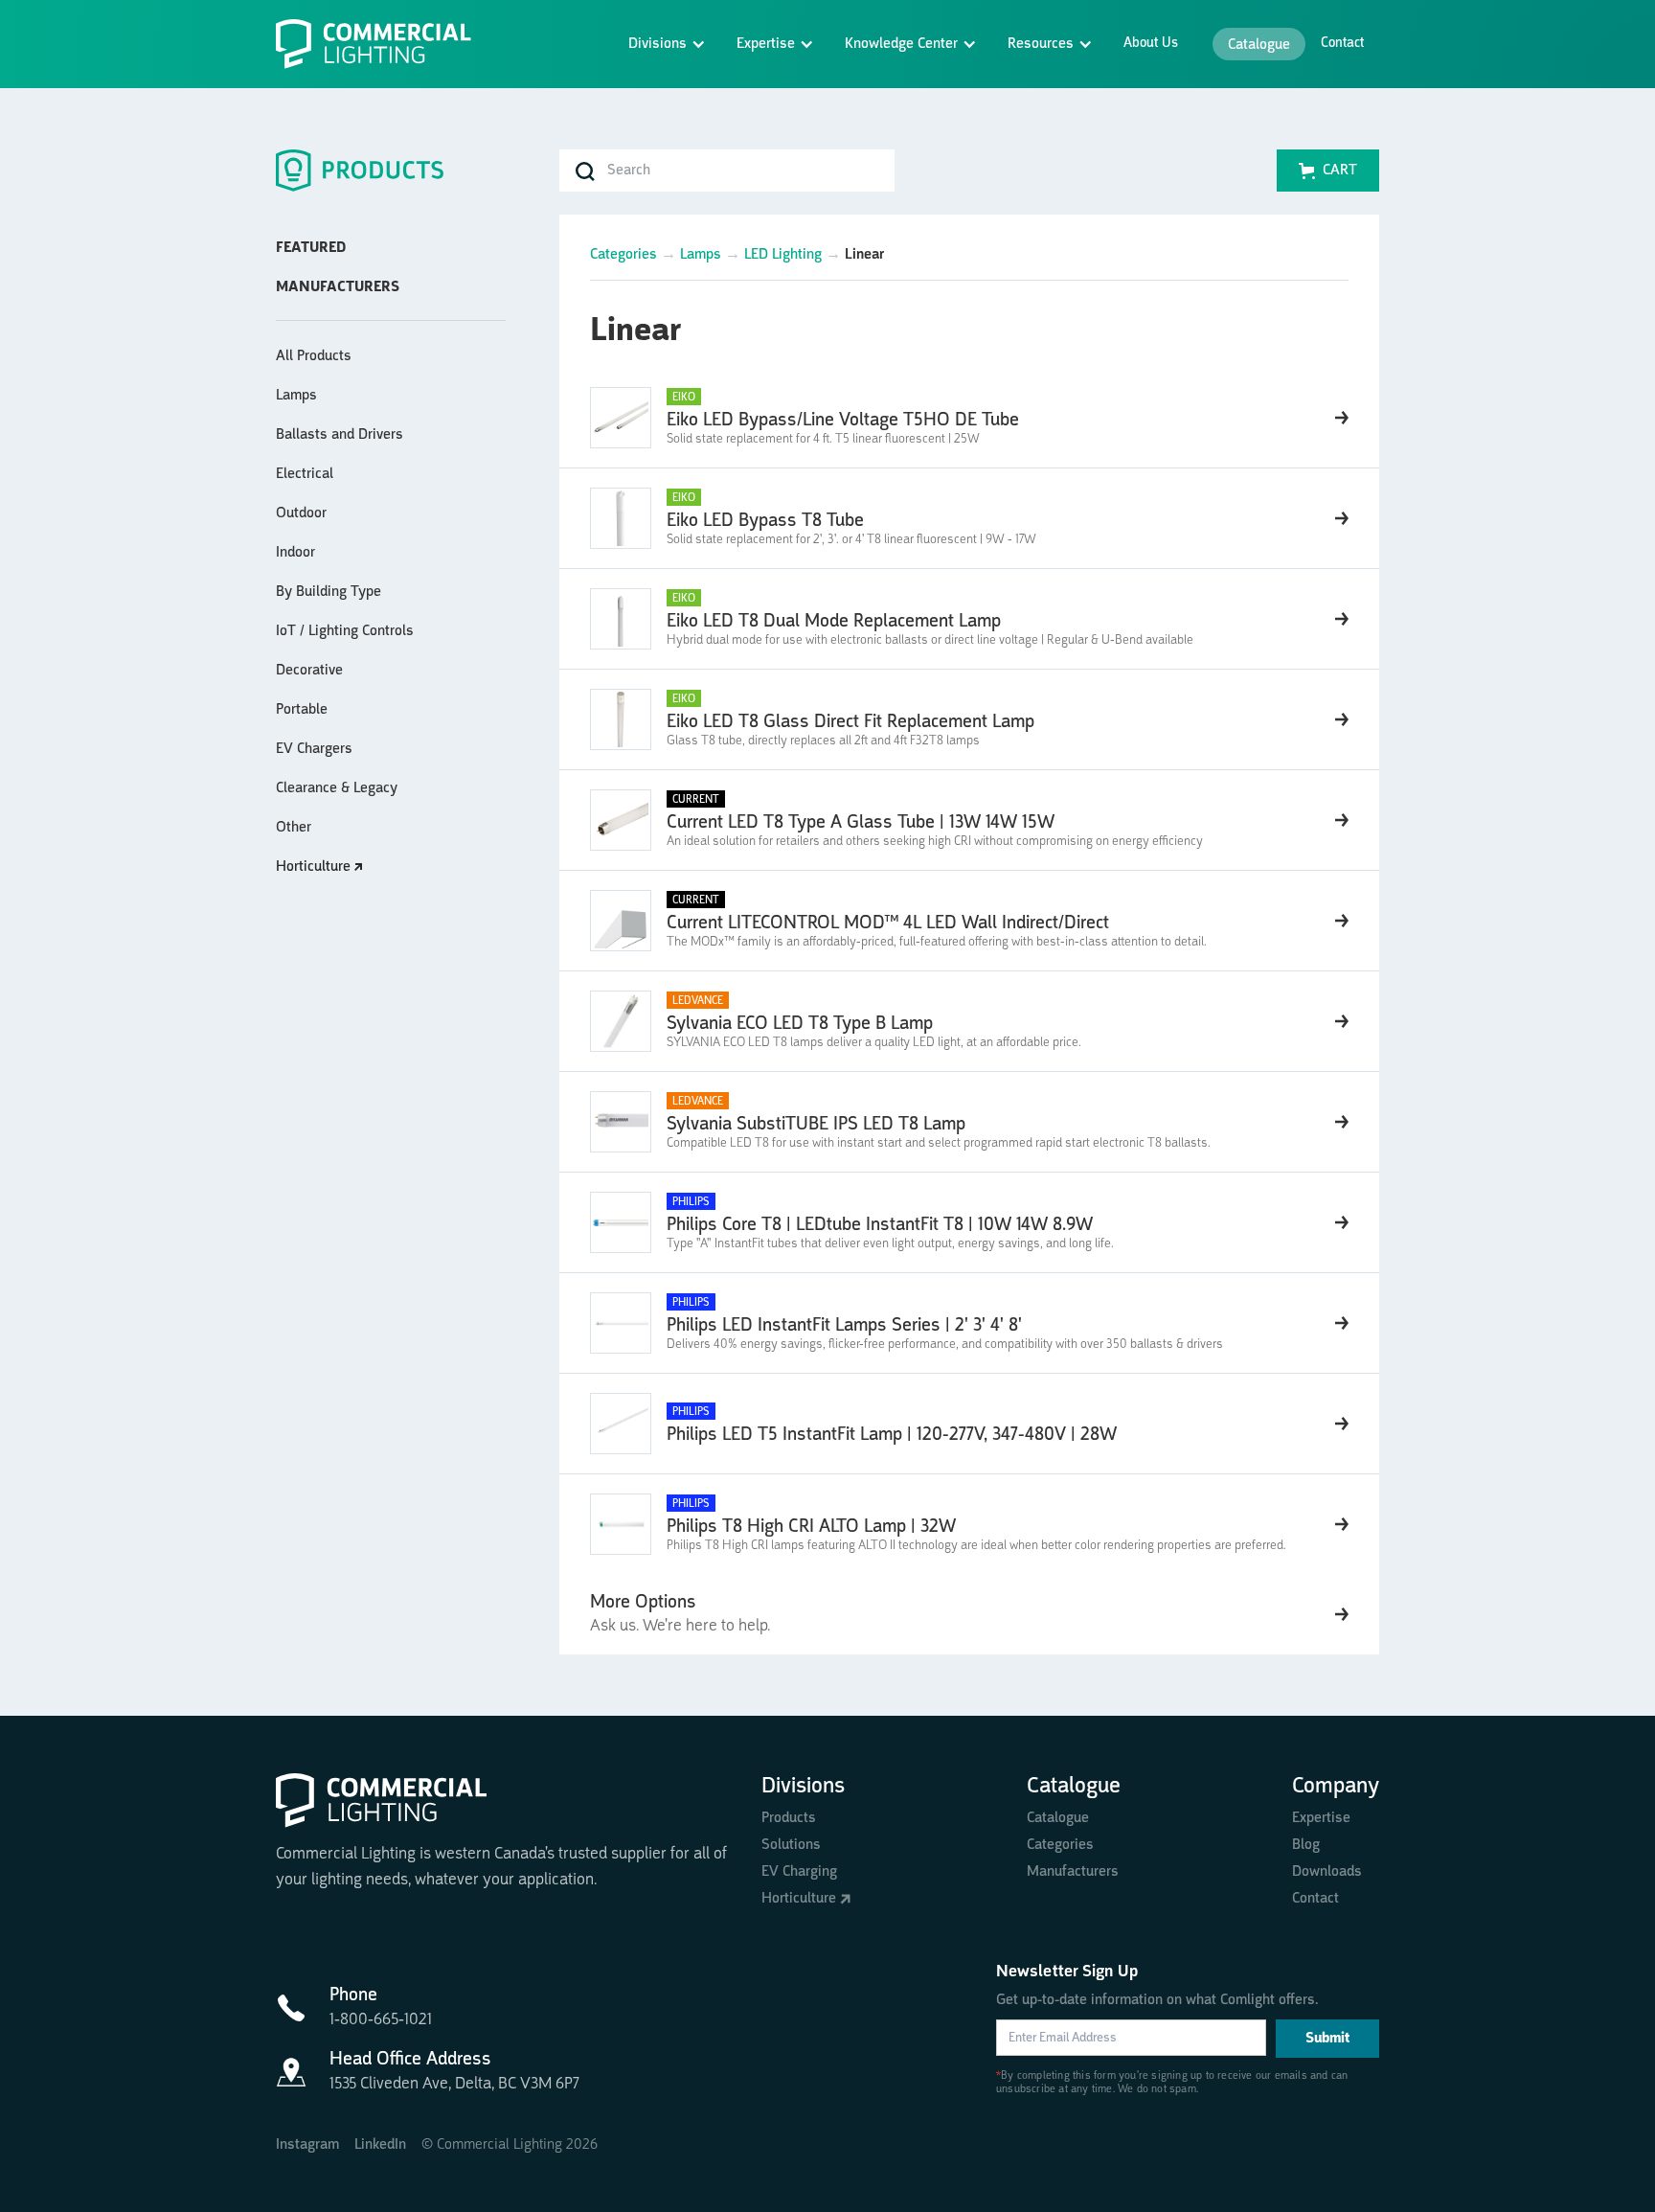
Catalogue (1259, 45)
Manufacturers (1073, 1872)
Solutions (791, 1845)
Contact (1342, 44)
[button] (667, 44)
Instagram (307, 2145)
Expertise (1321, 1818)
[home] (381, 44)
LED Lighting (783, 255)
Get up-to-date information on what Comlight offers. (1157, 2000)
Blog (1306, 1845)
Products (789, 1818)
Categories (623, 255)
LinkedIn (380, 2145)
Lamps (701, 255)
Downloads (1327, 1872)
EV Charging (799, 1872)
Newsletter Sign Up (1067, 1972)
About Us (1151, 44)
